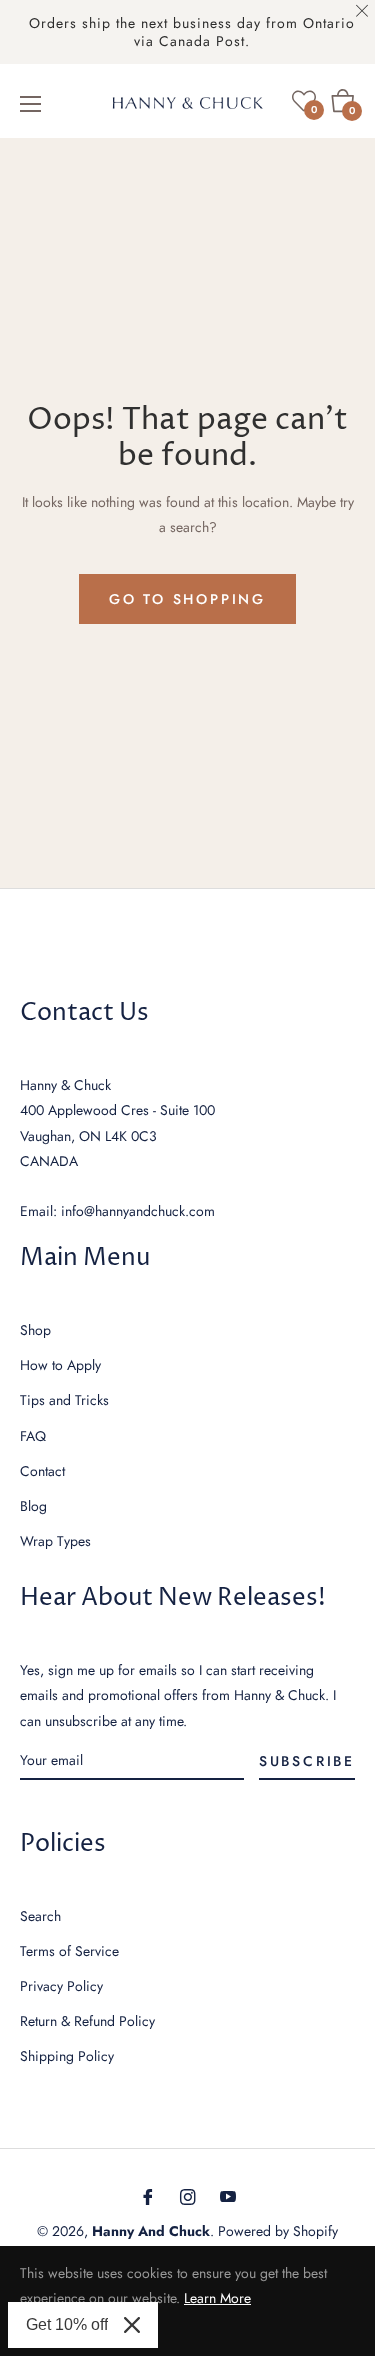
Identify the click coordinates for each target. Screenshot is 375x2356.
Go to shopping (187, 599)
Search (40, 1916)
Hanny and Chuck (151, 2231)
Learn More (217, 2298)
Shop (35, 1330)
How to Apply (60, 1365)
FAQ (33, 1436)
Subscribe (307, 1761)
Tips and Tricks (64, 1400)
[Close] (132, 2325)
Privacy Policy (61, 1986)
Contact (42, 1471)
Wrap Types (55, 1541)
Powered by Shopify (278, 2231)
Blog (33, 1506)
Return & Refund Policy (87, 2021)
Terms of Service (69, 1951)
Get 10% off (67, 2324)
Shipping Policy (67, 2056)
